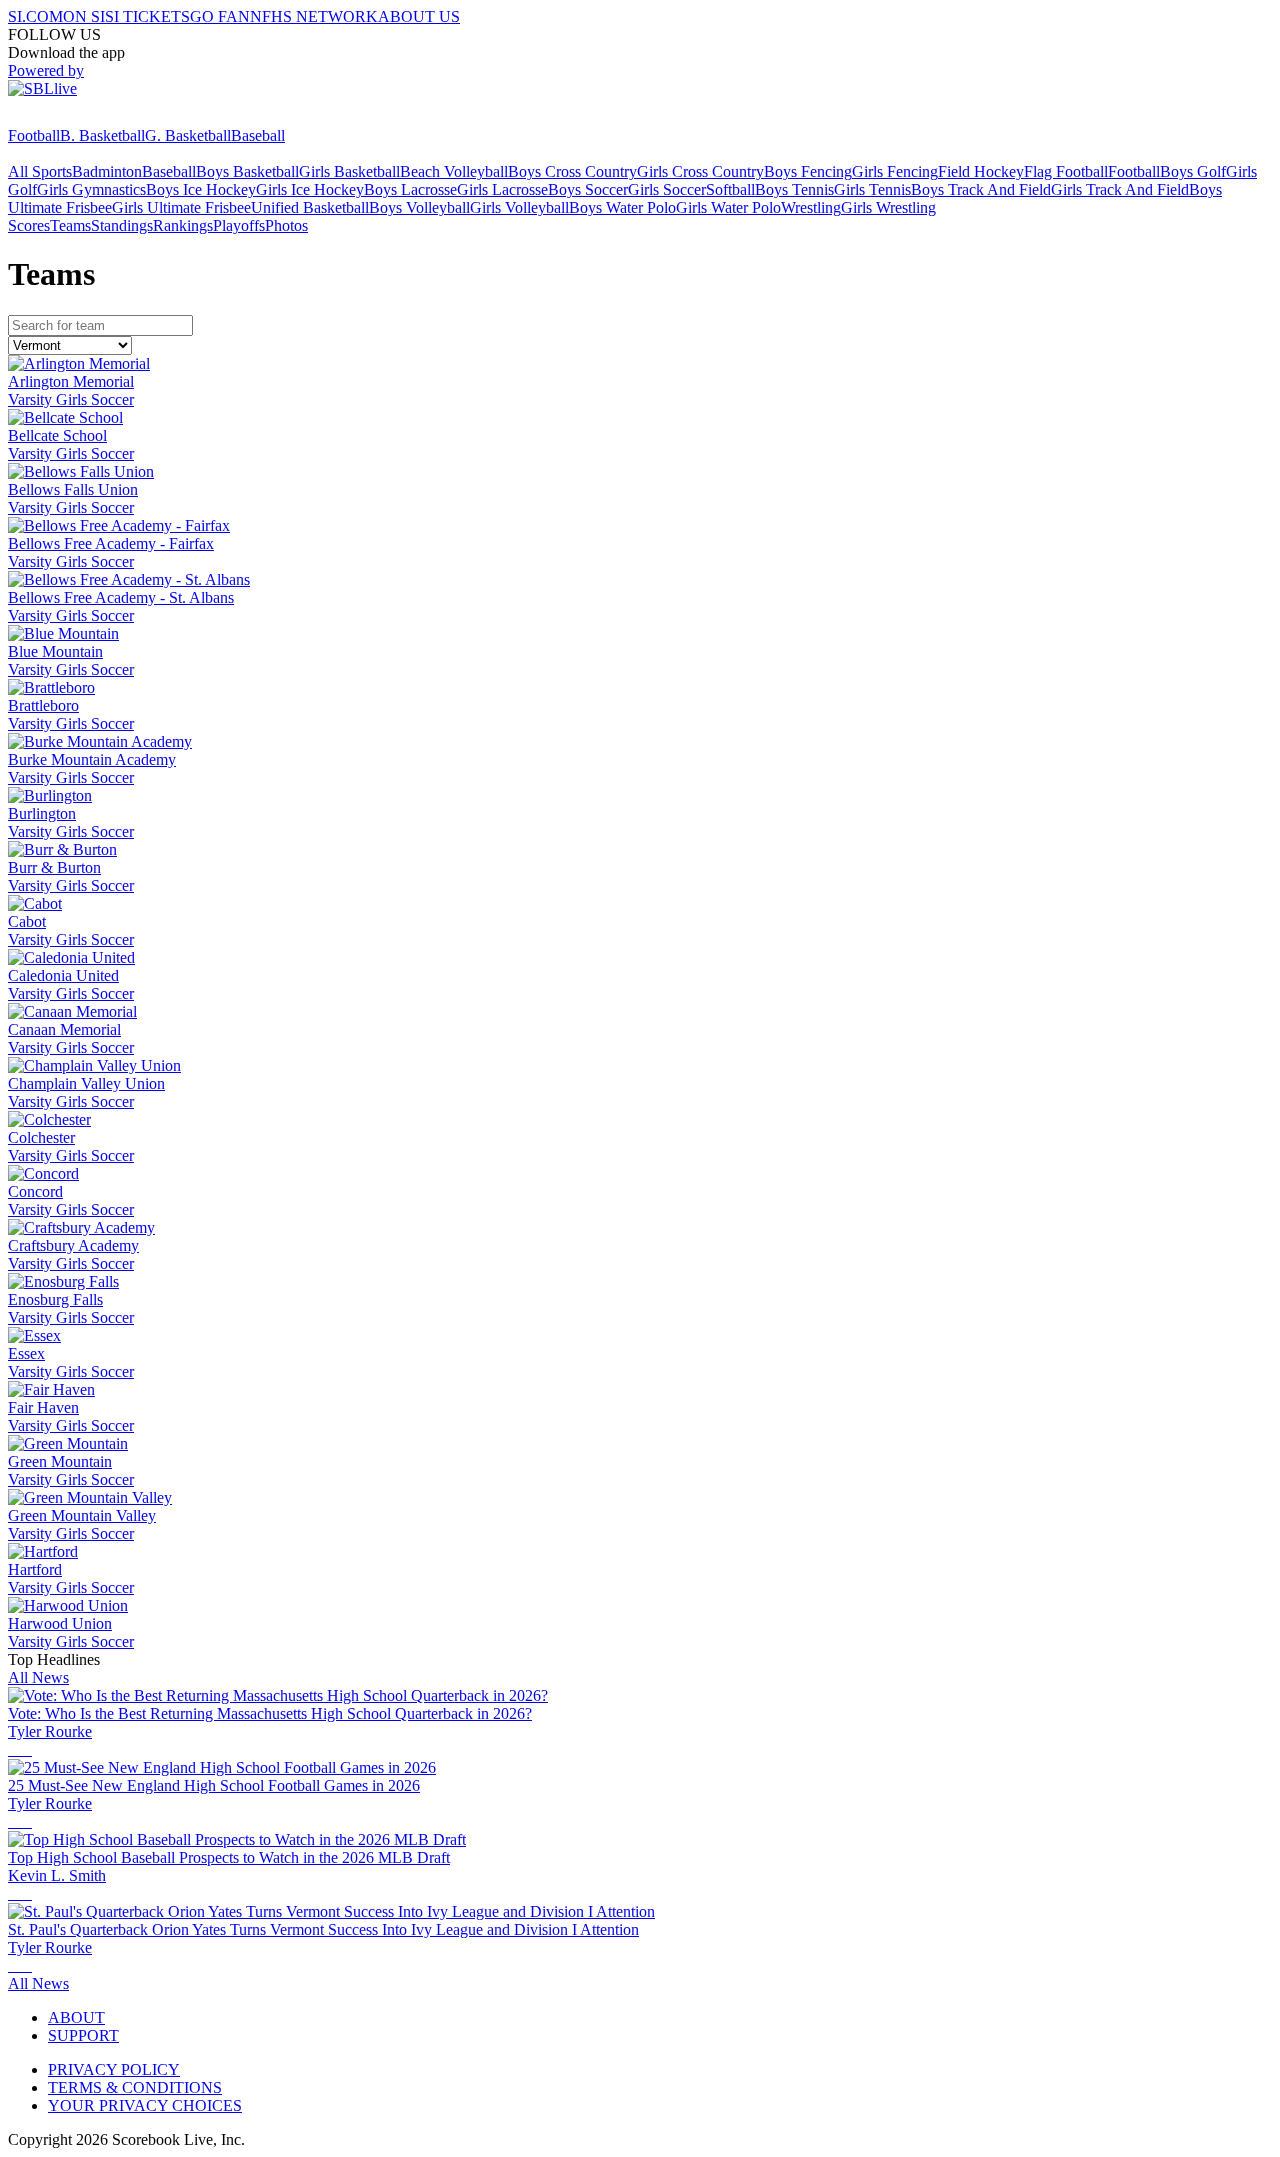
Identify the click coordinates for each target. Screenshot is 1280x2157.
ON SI (84, 16)
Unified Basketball (310, 207)
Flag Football (1066, 171)
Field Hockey (981, 171)
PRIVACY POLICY (114, 2069)
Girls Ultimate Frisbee (181, 207)
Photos (286, 225)
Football (34, 135)
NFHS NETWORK (314, 16)
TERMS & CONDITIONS (135, 2087)
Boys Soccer (588, 189)
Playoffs (239, 225)
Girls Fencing (895, 171)
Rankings (183, 225)
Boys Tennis (794, 189)
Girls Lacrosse (502, 189)
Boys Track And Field (981, 189)
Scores (29, 225)
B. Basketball (102, 135)
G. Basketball (188, 135)
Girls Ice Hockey (310, 189)
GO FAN (220, 16)
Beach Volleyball (454, 171)
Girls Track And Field (1120, 189)
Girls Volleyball (519, 207)
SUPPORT (83, 2035)
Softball (730, 189)
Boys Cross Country (572, 171)
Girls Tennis (872, 189)
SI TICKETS (147, 16)
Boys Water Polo (622, 207)
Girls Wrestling (888, 207)
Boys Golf (1193, 171)
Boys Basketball (247, 171)
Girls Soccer (667, 189)
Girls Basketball (349, 171)
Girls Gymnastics (91, 189)
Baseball (258, 135)
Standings (122, 225)
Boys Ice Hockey (201, 189)
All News (38, 1677)
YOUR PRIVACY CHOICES (145, 2105)
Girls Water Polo (728, 207)
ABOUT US (419, 16)
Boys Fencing (808, 171)
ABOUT (76, 2017)
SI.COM (35, 16)
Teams (70, 225)
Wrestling (811, 207)
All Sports (40, 171)
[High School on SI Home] (85, 117)
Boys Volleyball (419, 207)
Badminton (107, 171)
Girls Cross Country (700, 171)
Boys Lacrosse (410, 189)
